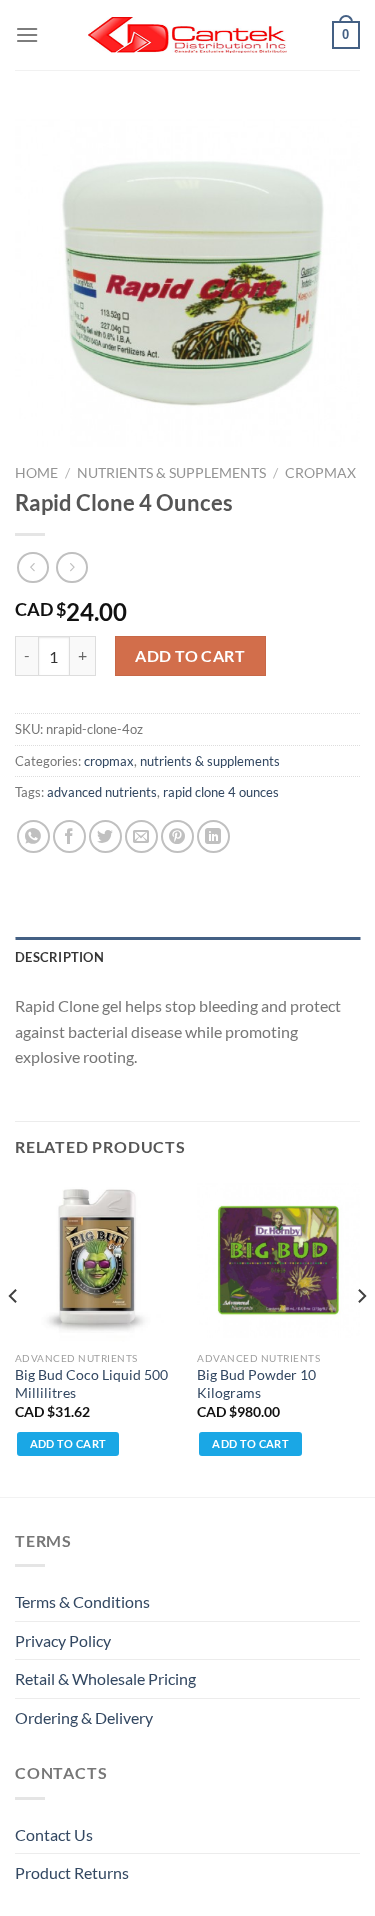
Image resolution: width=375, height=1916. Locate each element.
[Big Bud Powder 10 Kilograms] (278, 1260)
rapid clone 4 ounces (221, 792)
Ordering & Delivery (84, 1717)
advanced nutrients (102, 792)
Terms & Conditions (82, 1601)
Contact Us (54, 1834)
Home (36, 473)
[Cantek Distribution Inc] (188, 35)
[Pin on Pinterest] (177, 836)
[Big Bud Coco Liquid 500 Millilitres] (96, 1260)
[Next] (361, 1336)
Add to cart (190, 655)
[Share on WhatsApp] (33, 836)
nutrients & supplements (171, 473)
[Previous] (14, 1336)
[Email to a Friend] (141, 836)
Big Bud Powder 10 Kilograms (256, 1384)
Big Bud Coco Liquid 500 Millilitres (91, 1384)
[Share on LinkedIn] (213, 836)
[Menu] (27, 34)
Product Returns (72, 1872)
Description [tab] (59, 957)
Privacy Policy (63, 1640)
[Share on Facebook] (69, 836)
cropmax (320, 473)
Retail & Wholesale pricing (105, 1678)
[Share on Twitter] (105, 836)
